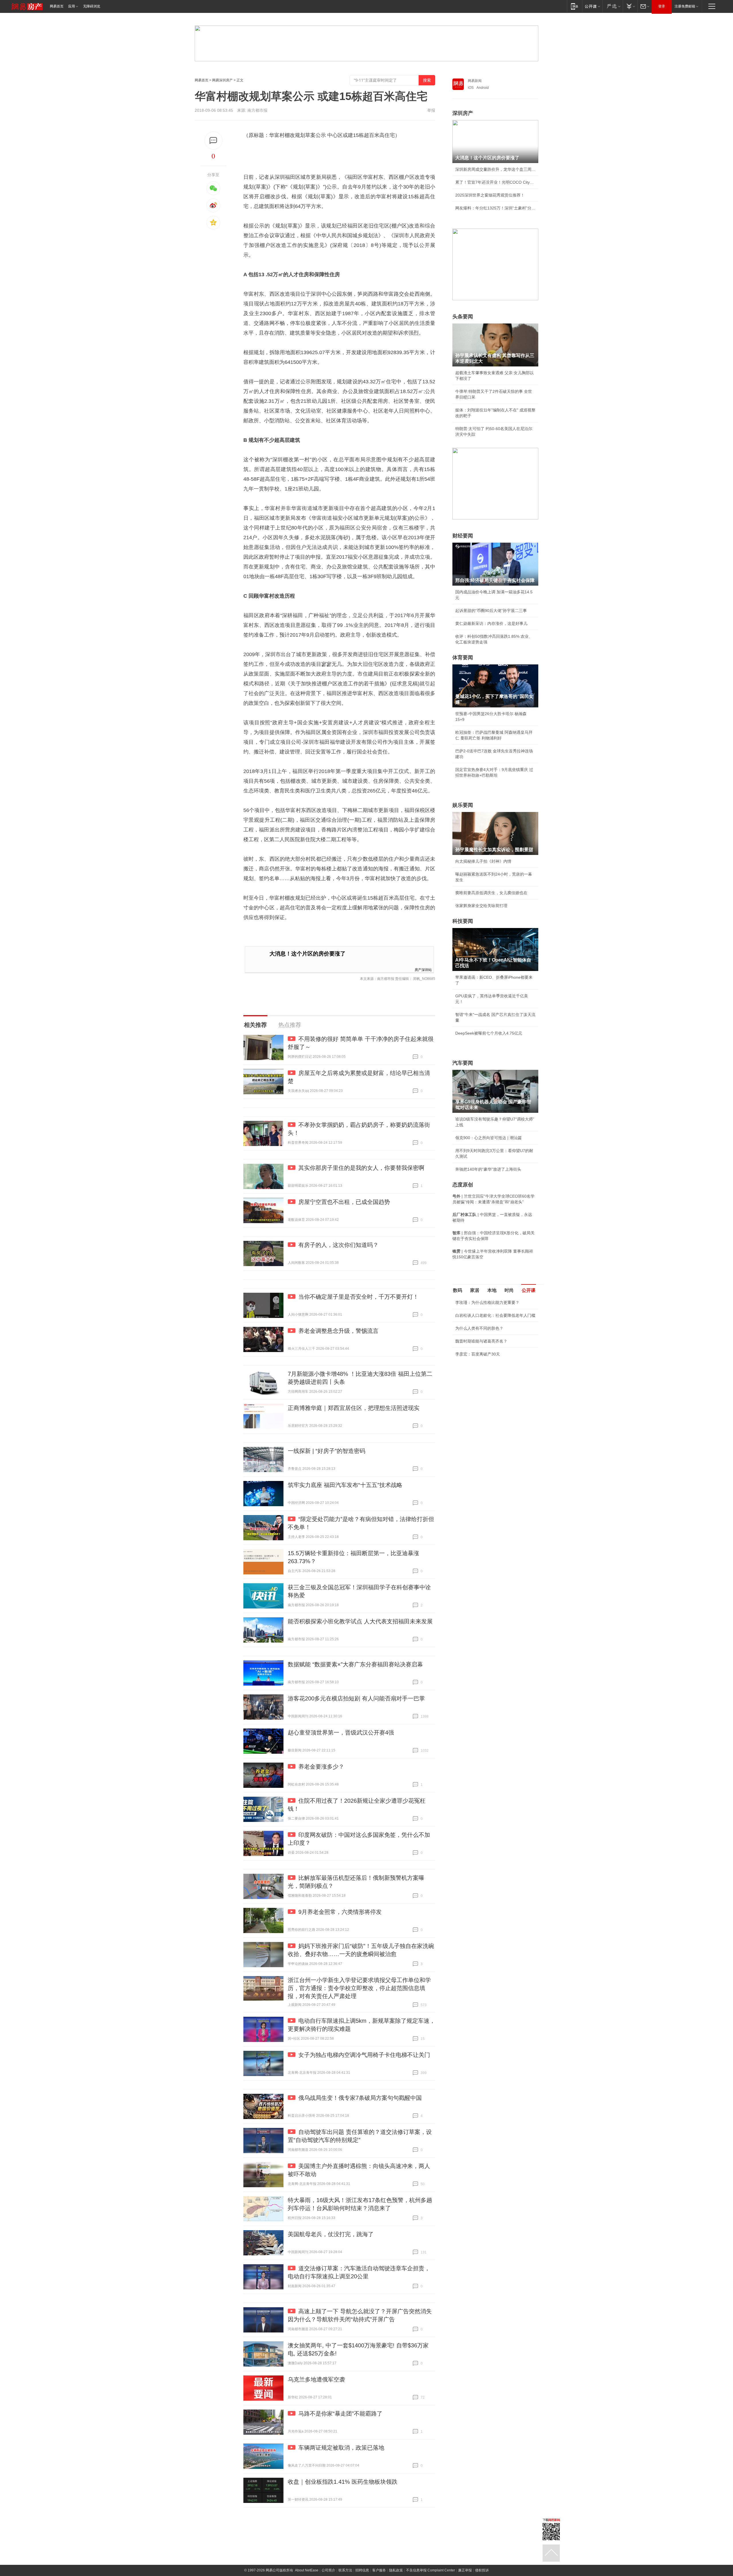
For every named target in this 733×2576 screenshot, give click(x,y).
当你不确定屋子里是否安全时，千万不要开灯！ (358, 1297)
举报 (431, 110)
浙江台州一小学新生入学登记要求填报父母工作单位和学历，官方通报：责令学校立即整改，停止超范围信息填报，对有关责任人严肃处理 (359, 1988)
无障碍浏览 (92, 6)
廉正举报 (465, 2570)
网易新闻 (475, 81)
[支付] (630, 6)
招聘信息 (362, 2570)
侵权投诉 (482, 2570)
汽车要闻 (463, 1063)
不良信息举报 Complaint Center (430, 2570)
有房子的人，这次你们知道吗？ (338, 1245)
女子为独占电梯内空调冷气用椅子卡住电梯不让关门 (364, 2055)
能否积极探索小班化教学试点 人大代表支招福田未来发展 (360, 1621)
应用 (72, 6)
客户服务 (379, 2570)
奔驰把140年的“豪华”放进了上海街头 (488, 1169)
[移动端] (575, 6)
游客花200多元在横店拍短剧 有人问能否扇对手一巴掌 (356, 1698)
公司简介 (328, 2570)
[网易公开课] (592, 6)
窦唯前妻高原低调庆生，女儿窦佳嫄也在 (491, 893)
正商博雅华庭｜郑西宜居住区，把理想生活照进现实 (354, 1408)
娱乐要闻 (463, 805)
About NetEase (307, 2570)
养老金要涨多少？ (321, 1767)
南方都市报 (257, 110)
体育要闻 (463, 658)
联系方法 (345, 2570)
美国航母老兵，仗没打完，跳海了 (331, 2234)
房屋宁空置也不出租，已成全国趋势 (344, 1202)
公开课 (529, 1290)
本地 (492, 1290)
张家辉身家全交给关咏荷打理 (481, 906)
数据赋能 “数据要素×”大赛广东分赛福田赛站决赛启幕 (355, 1664)
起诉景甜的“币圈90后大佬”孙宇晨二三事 (491, 611)
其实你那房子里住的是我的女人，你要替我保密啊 (361, 1168)
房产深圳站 (423, 969)
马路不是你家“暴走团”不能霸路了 (340, 2414)
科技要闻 (463, 921)
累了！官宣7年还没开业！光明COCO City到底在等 (495, 182)
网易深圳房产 (222, 80)
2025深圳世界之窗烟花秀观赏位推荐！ (490, 195)
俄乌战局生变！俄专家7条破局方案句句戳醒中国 (360, 2098)
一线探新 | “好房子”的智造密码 (327, 1451)
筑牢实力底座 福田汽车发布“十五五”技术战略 (345, 1485)
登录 (662, 6)
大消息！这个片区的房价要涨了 (308, 954)
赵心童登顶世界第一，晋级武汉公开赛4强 (341, 1733)
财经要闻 (463, 536)
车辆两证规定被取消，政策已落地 (341, 2448)
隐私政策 (396, 2570)
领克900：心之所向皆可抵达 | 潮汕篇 (488, 1138)
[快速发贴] (213, 141)
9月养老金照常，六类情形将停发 (340, 1912)
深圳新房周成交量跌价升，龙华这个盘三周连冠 (495, 169)
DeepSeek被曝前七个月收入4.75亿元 (489, 1033)
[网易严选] (613, 6)
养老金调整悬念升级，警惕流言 (338, 1331)
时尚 (509, 1290)
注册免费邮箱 (685, 6)
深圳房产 (463, 113)
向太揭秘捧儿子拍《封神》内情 (483, 861)
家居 (475, 1290)
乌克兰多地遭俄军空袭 (316, 2379)
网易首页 (57, 6)
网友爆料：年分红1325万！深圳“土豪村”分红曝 (495, 208)
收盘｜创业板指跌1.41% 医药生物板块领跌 (343, 2482)
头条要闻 (463, 317)
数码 (458, 1290)
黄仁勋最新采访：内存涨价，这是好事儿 (491, 623)
